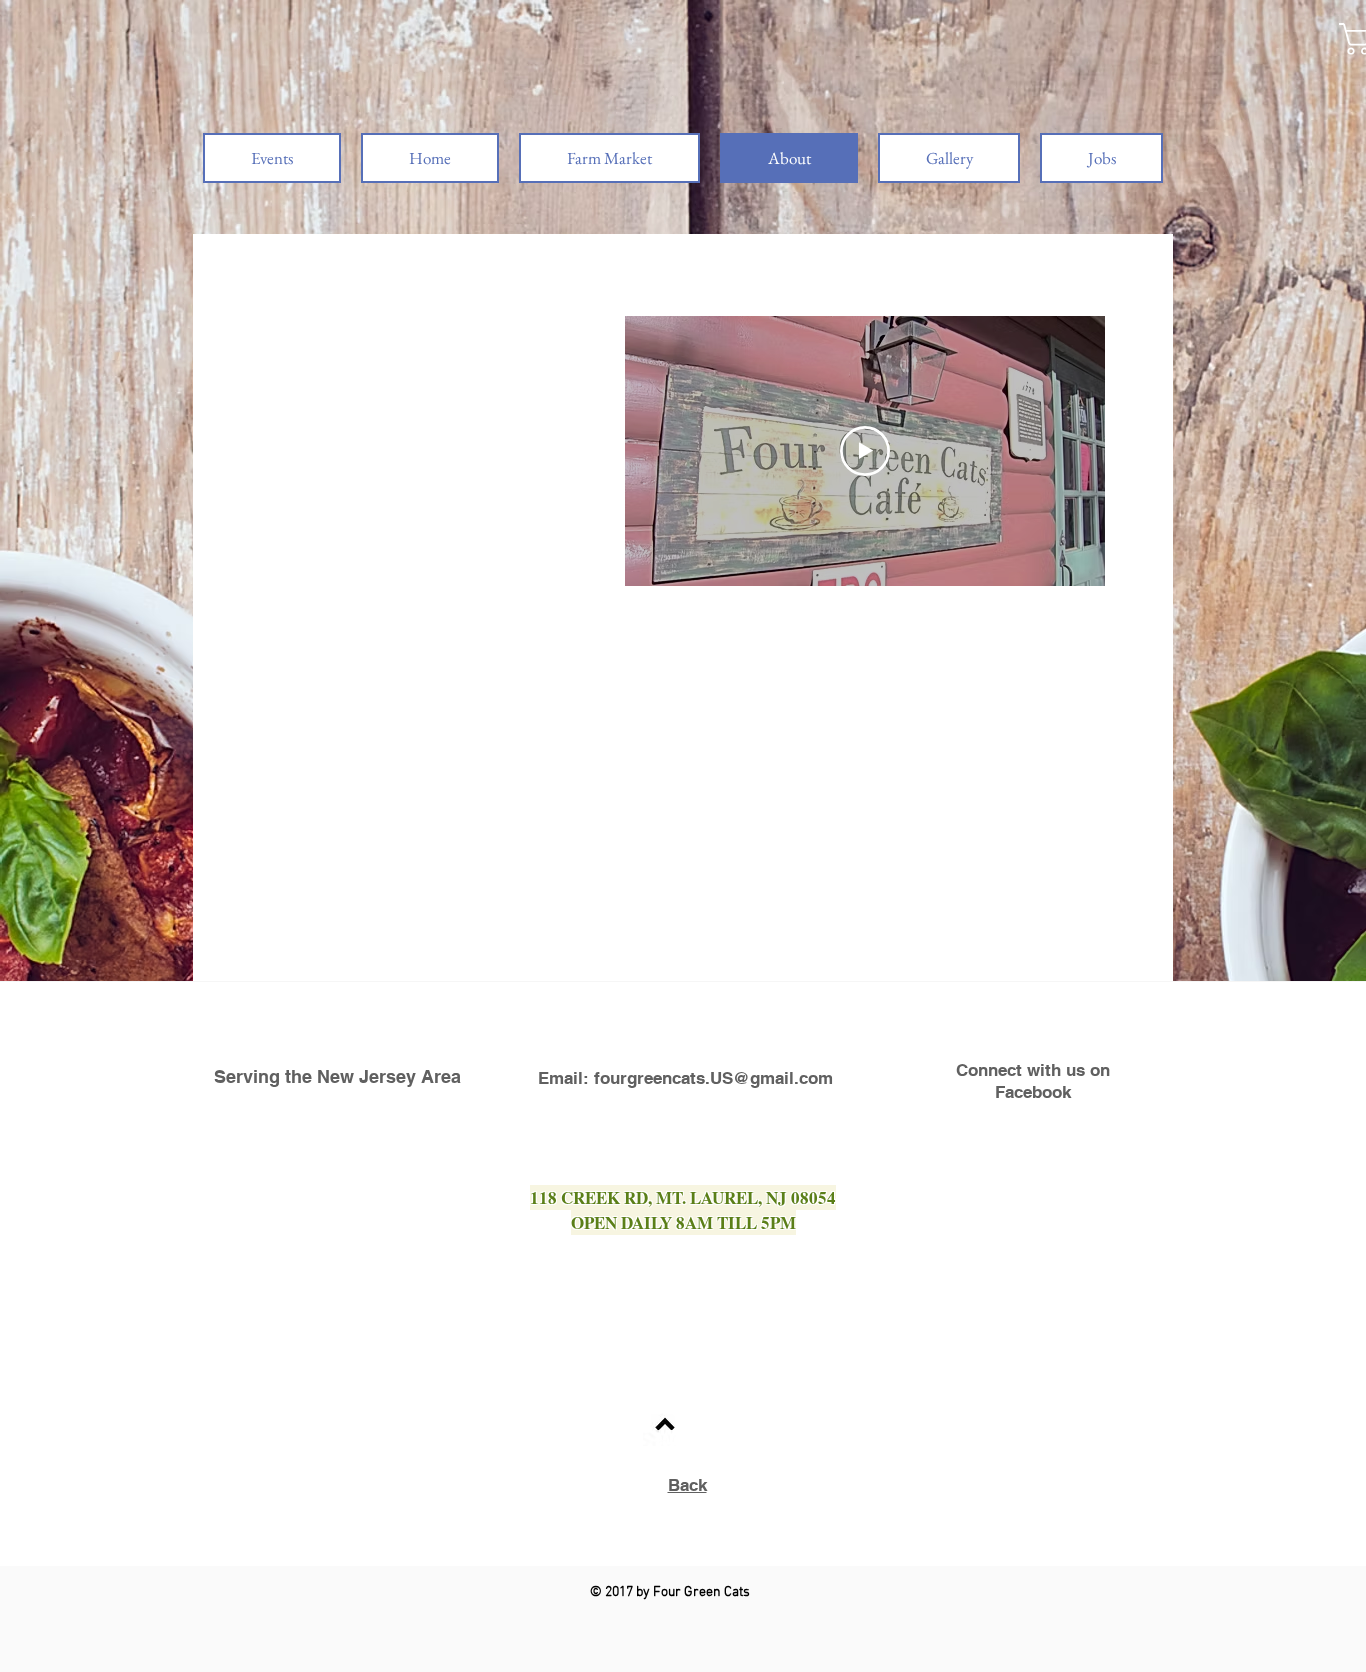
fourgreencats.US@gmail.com (713, 1078)
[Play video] (865, 451)
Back (687, 1485)
